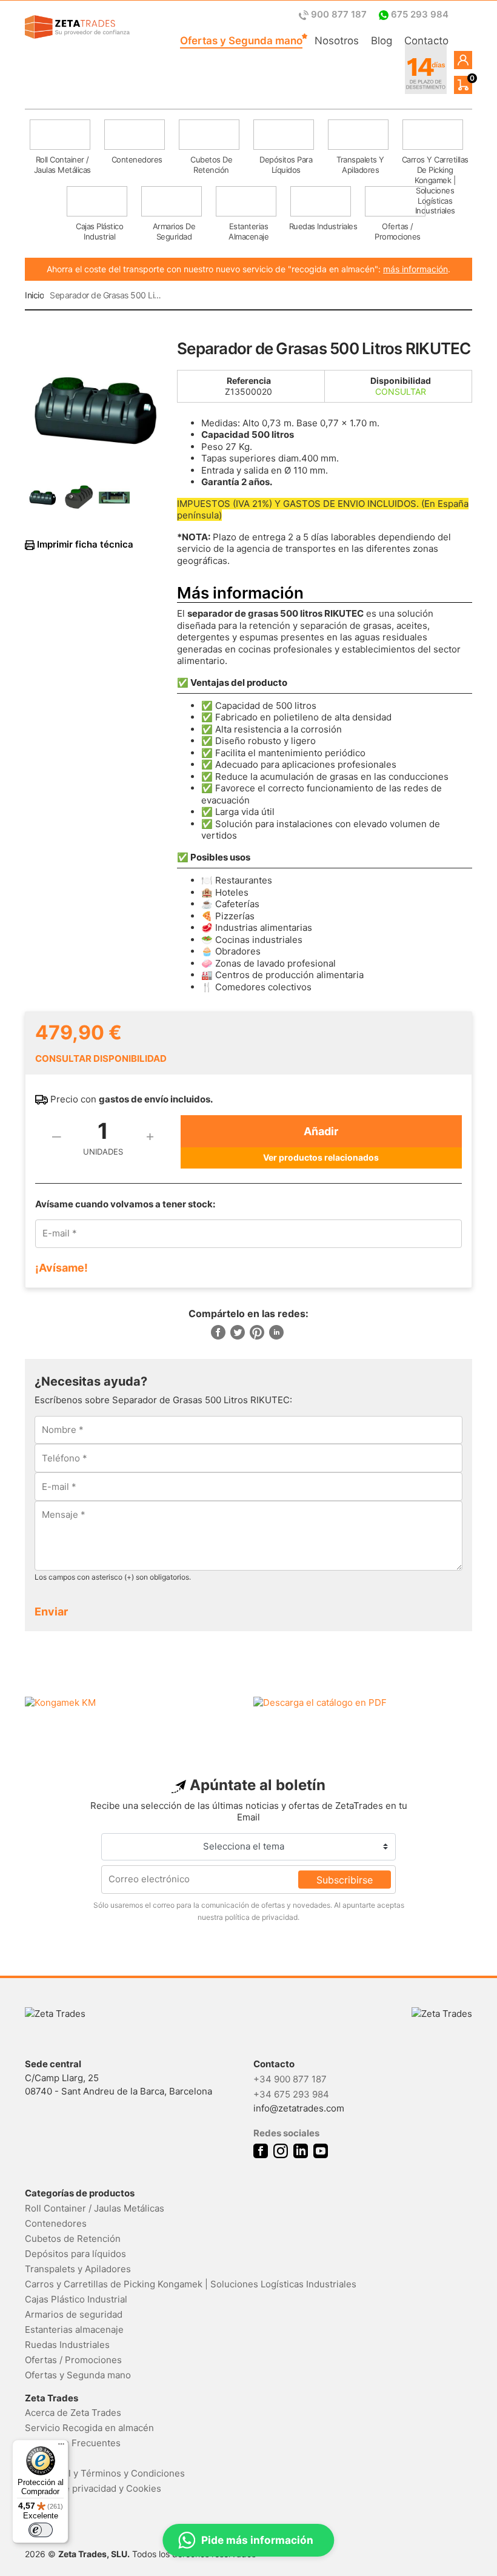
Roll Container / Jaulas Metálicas (95, 2208)
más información (415, 269)
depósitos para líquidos (286, 165)
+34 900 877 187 (290, 2079)
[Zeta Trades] (77, 27)
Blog (382, 41)
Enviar (51, 1612)
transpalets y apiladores (360, 165)
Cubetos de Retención (73, 2239)
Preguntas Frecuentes (73, 2443)
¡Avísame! (62, 1268)
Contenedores (56, 2223)
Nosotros (337, 41)
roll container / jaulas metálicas (62, 165)
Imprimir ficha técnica (84, 545)
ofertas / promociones (398, 231)
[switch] (41, 2530)
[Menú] (61, 2447)
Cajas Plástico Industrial (76, 2299)
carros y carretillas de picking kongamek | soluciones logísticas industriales (435, 168)
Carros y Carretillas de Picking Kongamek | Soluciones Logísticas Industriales (191, 2284)
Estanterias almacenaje (74, 2329)
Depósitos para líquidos (75, 2254)
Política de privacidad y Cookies (93, 2488)
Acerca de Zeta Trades (73, 2413)
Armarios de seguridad (74, 2314)
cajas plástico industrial (99, 231)
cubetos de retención (211, 165)
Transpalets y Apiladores (78, 2269)
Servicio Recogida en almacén (89, 2428)
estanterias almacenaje (248, 231)
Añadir (321, 1131)
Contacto (426, 41)
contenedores (137, 159)
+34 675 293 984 (291, 2094)
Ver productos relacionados (321, 1157)
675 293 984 (419, 14)
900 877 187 (339, 14)
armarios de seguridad (174, 231)
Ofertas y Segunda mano (241, 41)
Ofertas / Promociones (73, 2360)
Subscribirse (345, 1879)
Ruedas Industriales (67, 2345)
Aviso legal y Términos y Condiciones (105, 2473)
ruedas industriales (323, 226)
